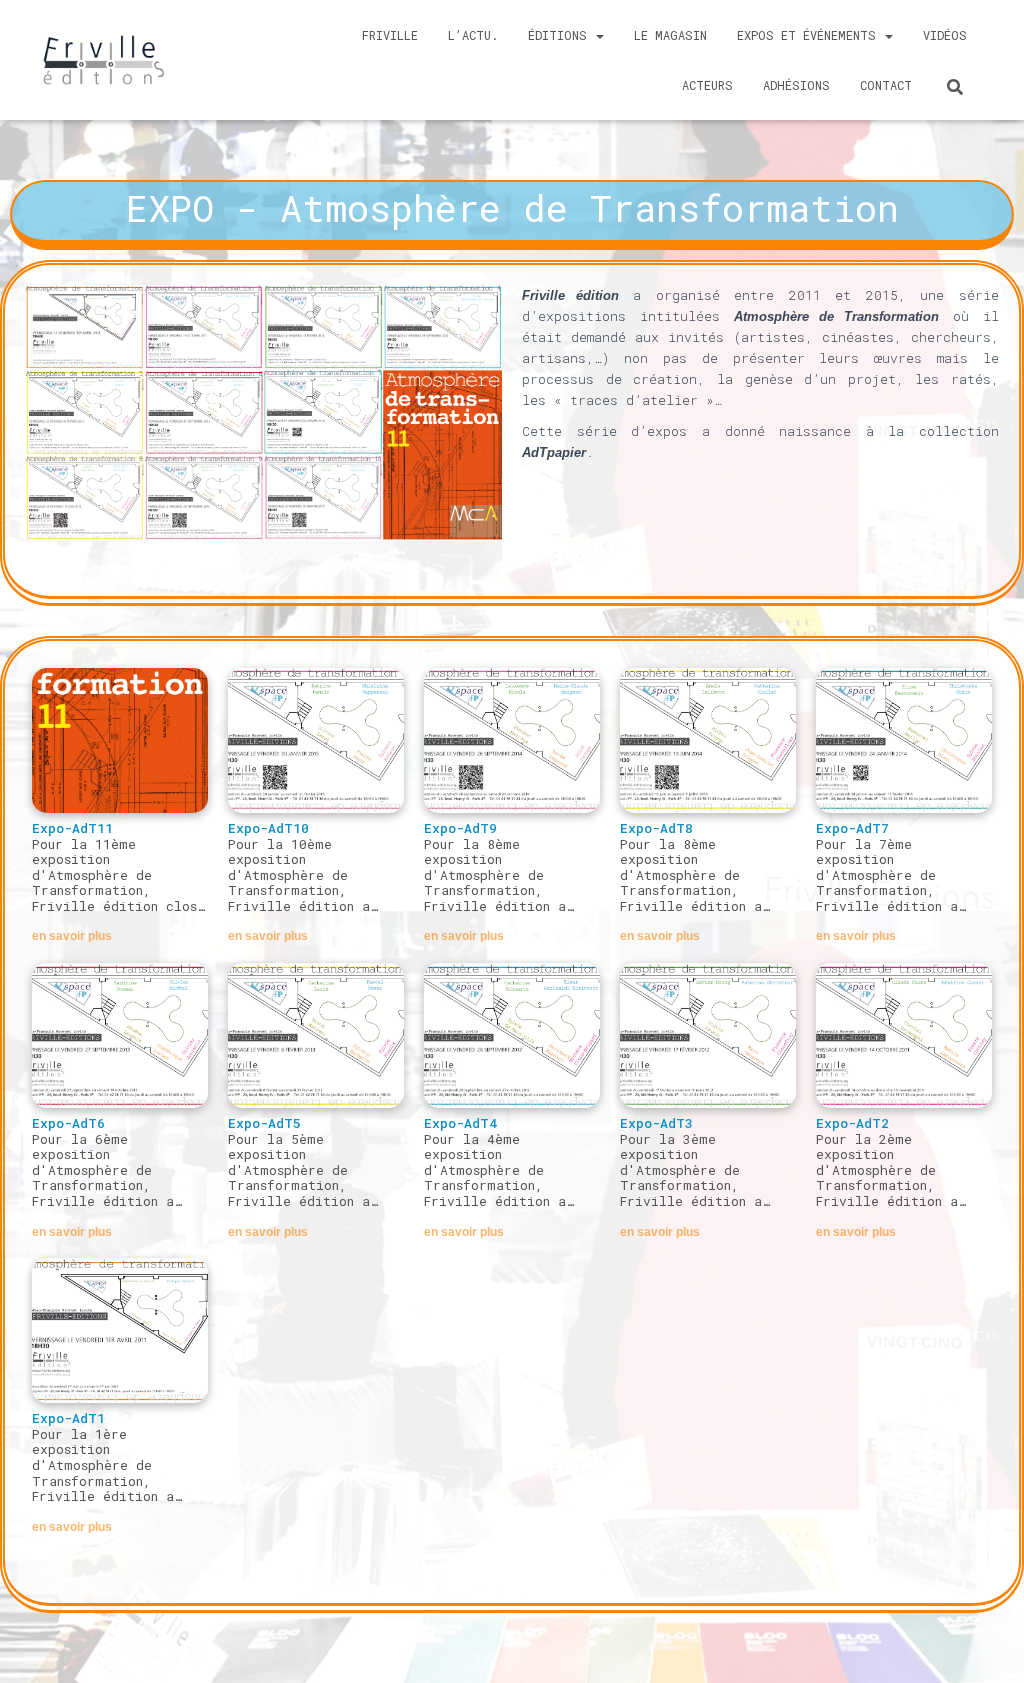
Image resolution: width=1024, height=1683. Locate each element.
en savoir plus (72, 936)
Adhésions (796, 85)
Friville (390, 35)
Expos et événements (810, 35)
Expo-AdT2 (852, 1123)
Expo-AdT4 (460, 1123)
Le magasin (670, 35)
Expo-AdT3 (656, 1123)
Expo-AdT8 (656, 828)
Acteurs (707, 85)
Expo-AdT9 (460, 828)
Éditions (561, 35)
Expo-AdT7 (852, 828)
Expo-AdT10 (268, 828)
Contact (886, 85)
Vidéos (945, 35)
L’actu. (473, 35)
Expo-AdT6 (68, 1123)
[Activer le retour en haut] (991, 1658)
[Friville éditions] (103, 60)
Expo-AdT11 (72, 828)
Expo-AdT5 (264, 1123)
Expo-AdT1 (68, 1418)
